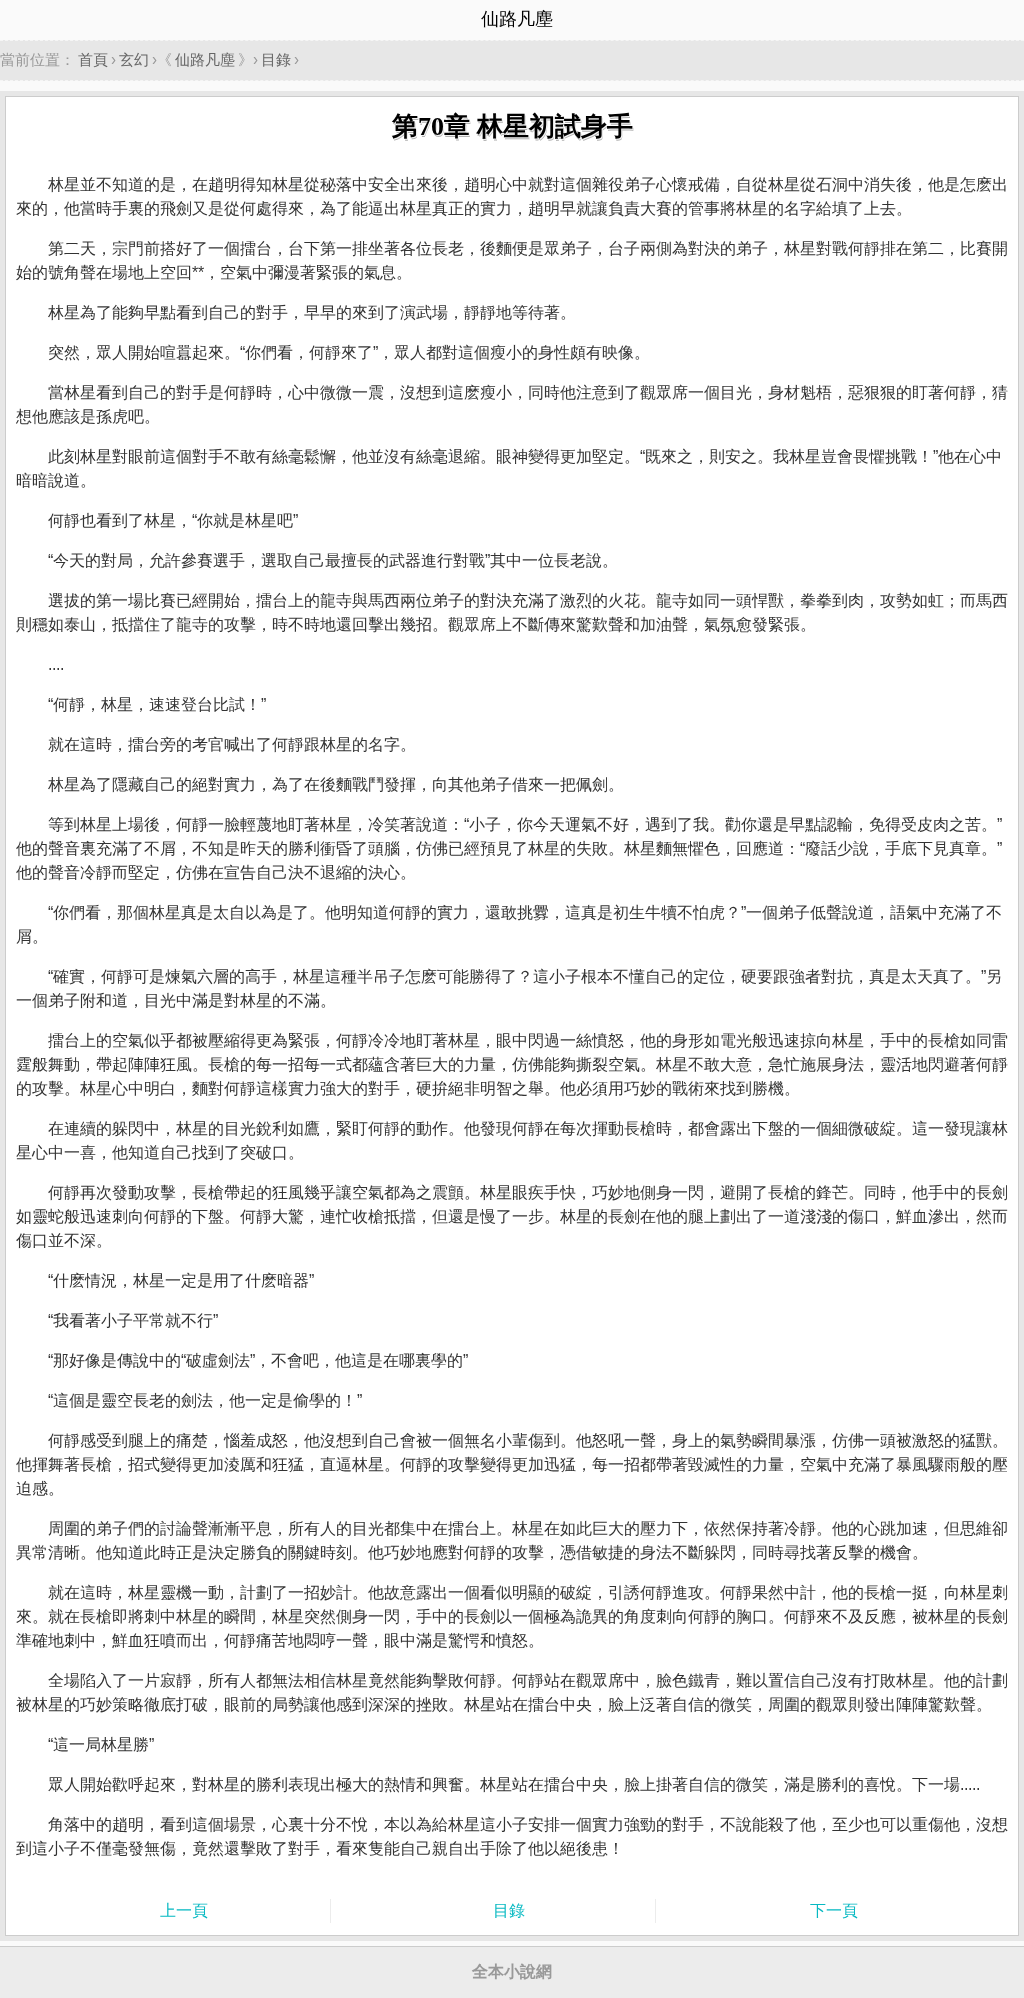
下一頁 (834, 1910)
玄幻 (134, 59)
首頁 (93, 59)
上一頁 (184, 1910)
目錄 (276, 59)
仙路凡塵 (205, 59)
